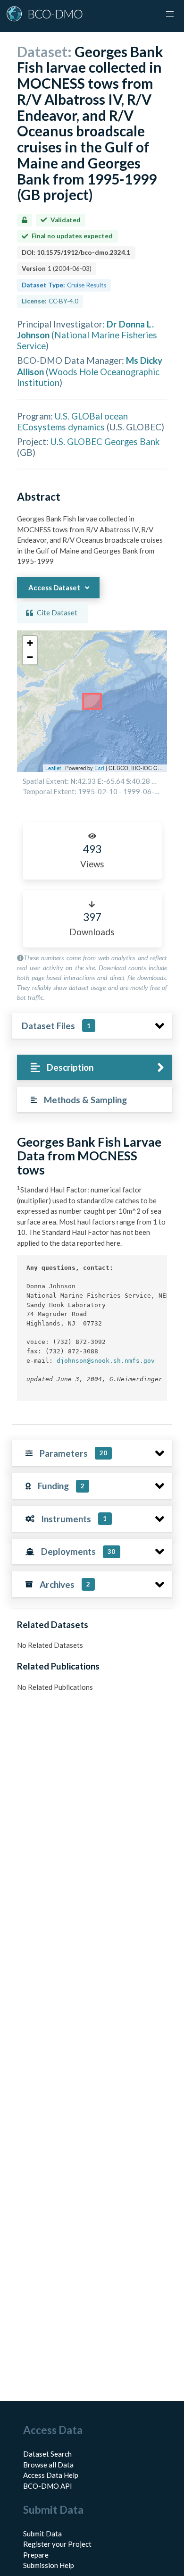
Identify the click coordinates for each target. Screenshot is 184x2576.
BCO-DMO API (48, 2486)
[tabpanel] (92, 1272)
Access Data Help (51, 2475)
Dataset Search (47, 2454)
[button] (30, 643)
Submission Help (49, 2565)
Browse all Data (48, 2465)
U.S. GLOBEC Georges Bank (105, 441)
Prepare (36, 2555)
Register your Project (57, 2544)
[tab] (95, 1068)
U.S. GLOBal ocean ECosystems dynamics (72, 421)
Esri (99, 768)
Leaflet (53, 768)
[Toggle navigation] (170, 14)
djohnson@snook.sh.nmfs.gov (106, 1361)
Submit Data (42, 2534)
